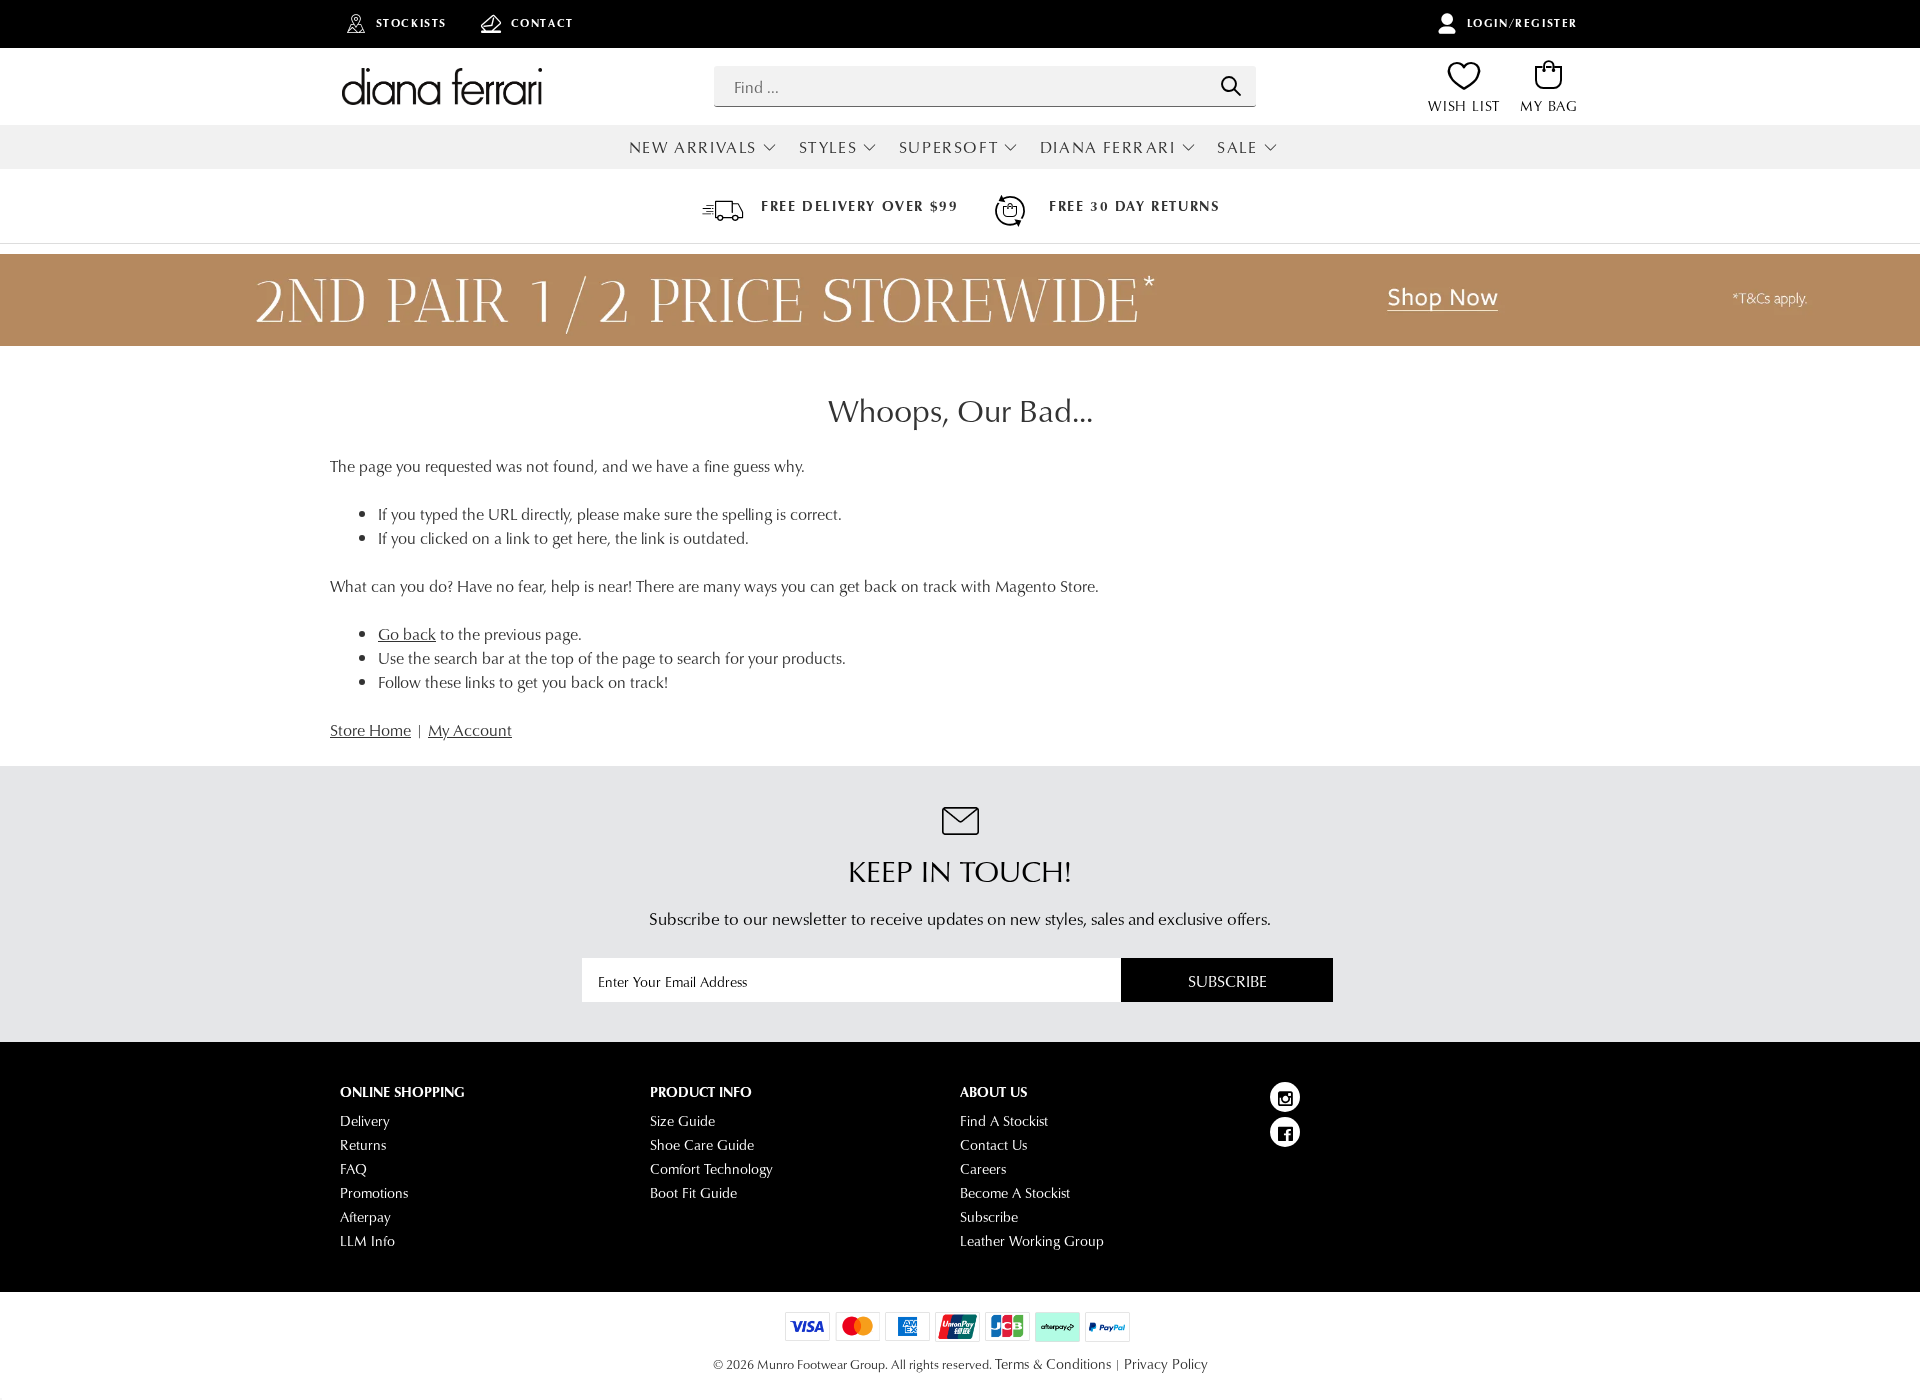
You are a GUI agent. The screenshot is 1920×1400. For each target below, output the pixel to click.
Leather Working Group (1032, 1241)
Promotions (374, 1193)
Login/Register (1522, 23)
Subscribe (1227, 980)
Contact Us (993, 1145)
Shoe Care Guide (702, 1145)
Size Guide (682, 1121)
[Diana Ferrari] (442, 86)
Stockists (411, 23)
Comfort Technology (711, 1169)
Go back (407, 633)
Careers (983, 1169)
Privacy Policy (1166, 1364)
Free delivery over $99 (859, 206)
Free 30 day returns (1134, 206)
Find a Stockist (1004, 1121)
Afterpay (365, 1217)
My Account (470, 729)
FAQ (353, 1169)
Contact (542, 23)
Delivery (365, 1121)
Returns (363, 1145)
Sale (1237, 146)
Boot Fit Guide (693, 1193)
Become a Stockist (1015, 1193)
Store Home (370, 729)
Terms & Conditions (1053, 1364)
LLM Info (367, 1241)
